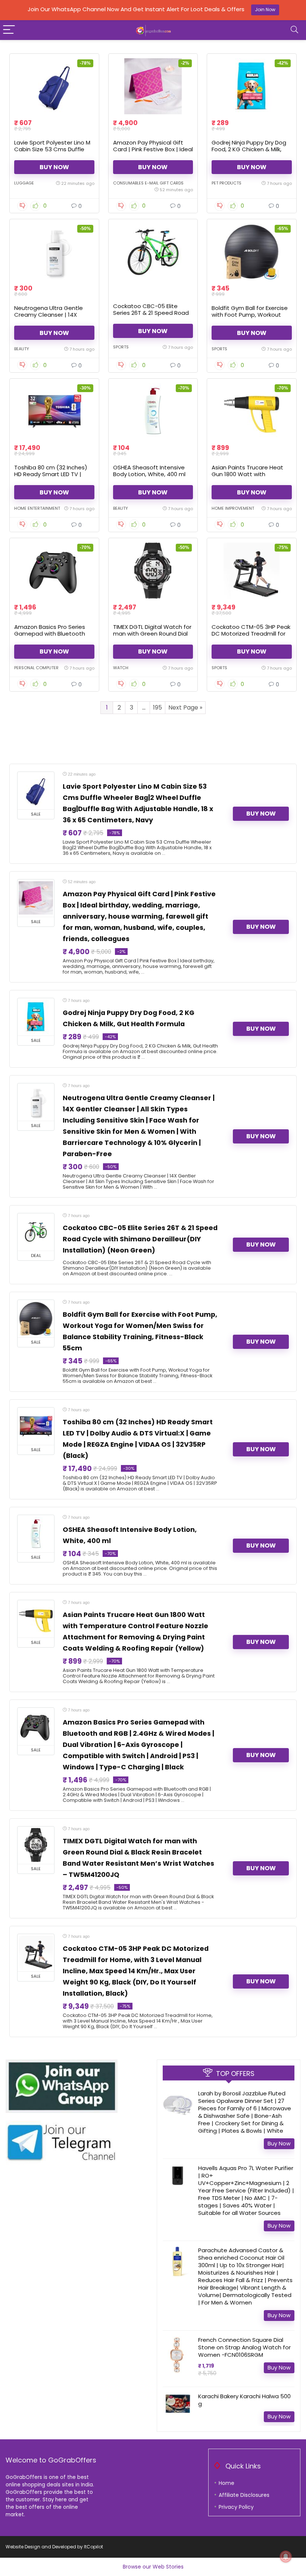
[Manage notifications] (286, 2557)
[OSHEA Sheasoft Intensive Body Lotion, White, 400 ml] (153, 411)
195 (157, 707)
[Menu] (9, 30)
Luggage (24, 183)
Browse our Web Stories (153, 2567)
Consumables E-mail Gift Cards (148, 183)
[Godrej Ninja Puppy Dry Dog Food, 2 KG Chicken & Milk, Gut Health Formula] (252, 86)
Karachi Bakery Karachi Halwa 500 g (244, 2400)
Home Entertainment (37, 508)
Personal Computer (36, 668)
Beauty (22, 349)
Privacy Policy (236, 2507)
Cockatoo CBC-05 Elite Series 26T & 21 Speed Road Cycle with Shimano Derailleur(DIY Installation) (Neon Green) (140, 1239)
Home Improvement (233, 508)
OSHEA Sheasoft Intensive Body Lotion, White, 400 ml (149, 471)
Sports (121, 347)
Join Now (265, 10)
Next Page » (185, 707)
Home (227, 2483)
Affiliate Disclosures (244, 2495)
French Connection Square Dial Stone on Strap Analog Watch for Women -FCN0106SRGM (244, 2347)
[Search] (294, 30)
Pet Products (227, 183)
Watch (121, 668)
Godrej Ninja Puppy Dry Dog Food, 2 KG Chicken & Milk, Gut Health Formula (249, 149)
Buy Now (54, 167)
